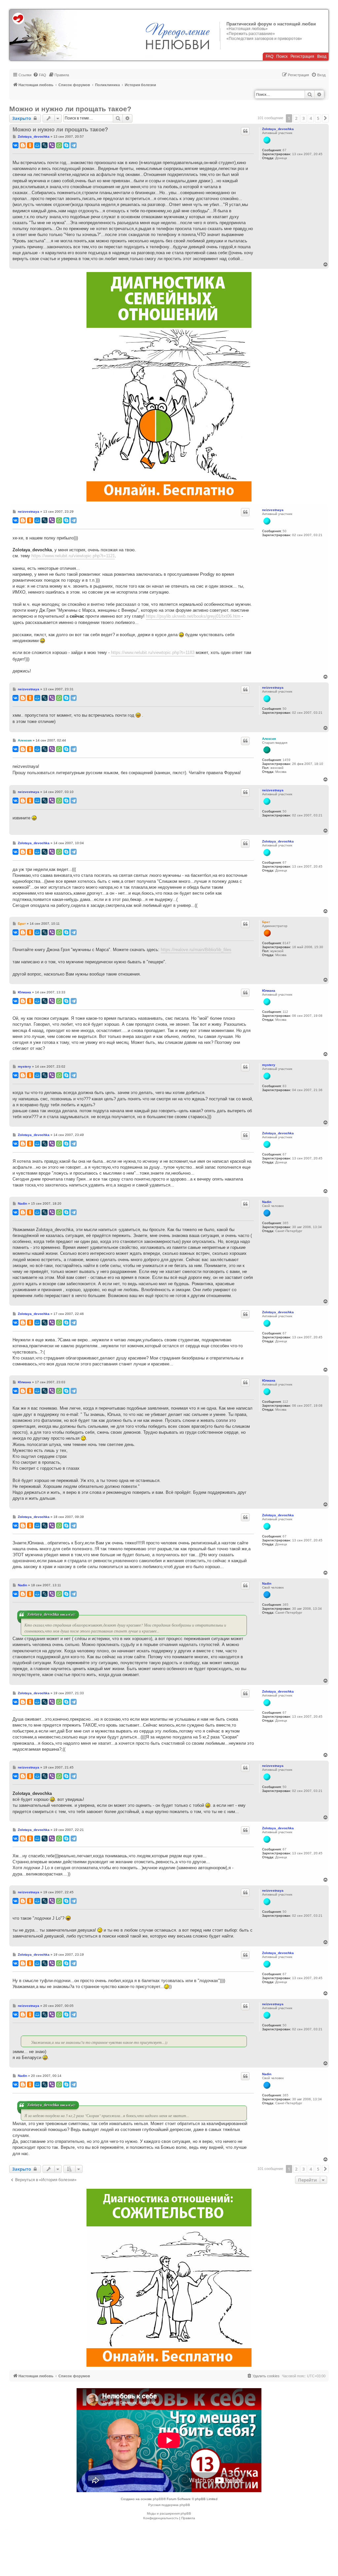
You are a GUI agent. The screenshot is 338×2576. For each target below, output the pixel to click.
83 (285, 1086)
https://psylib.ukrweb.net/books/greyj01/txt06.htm (193, 616)
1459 (287, 760)
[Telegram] (74, 145)
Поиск (282, 56)
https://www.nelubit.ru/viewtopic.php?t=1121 (73, 556)
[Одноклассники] (30, 145)
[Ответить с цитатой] (245, 131)
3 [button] (304, 118)
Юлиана (269, 991)
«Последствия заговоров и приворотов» (264, 39)
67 (285, 150)
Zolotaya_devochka (278, 129)
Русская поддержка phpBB (169, 2505)
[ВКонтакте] (16, 145)
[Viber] (52, 145)
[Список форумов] (43, 35)
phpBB (158, 2499)
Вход (322, 56)
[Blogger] (23, 145)
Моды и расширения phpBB (169, 2513)
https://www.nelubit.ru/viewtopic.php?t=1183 (153, 653)
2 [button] (296, 118)
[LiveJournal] (45, 145)
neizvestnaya (273, 510)
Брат (266, 922)
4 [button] (311, 118)
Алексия (269, 739)
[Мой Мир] (37, 145)
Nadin (267, 1202)
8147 (287, 943)
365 (286, 1223)
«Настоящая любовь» (247, 29)
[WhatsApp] (59, 145)
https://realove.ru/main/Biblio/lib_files (196, 950)
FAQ (270, 56)
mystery (269, 1065)
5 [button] (318, 118)
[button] (325, 118)
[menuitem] (40, 75)
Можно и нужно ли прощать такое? (70, 109)
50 (285, 531)
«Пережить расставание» (251, 34)
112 (285, 1012)
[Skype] (66, 145)
